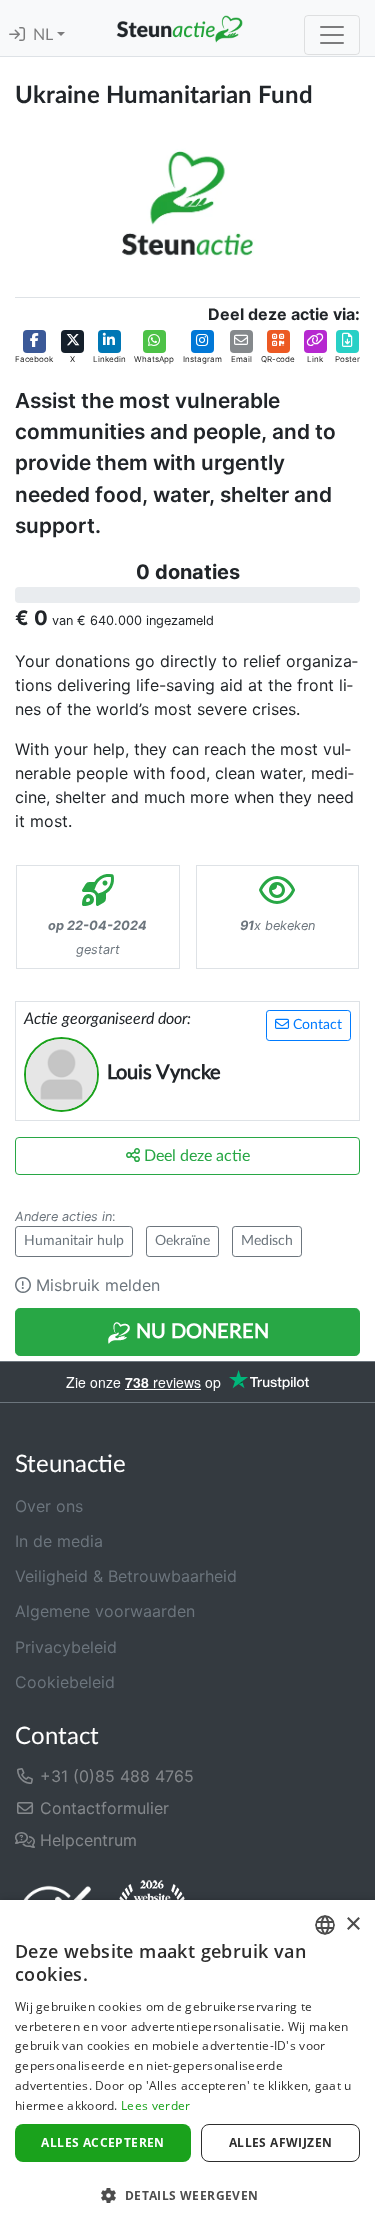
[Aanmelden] (17, 35)
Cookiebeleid (65, 1682)
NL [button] (45, 35)
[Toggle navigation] (332, 35)
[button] (34, 347)
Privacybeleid (66, 1647)
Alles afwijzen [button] (281, 2142)
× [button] (352, 1924)
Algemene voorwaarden (105, 1611)
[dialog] (187, 2065)
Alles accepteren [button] (102, 2142)
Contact (315, 1025)
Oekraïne (182, 1241)
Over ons (49, 1506)
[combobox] (325, 1925)
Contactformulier (102, 1808)
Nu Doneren (200, 1332)
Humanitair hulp (74, 1241)
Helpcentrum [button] (86, 1840)
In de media (59, 1541)
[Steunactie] (179, 28)
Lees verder (155, 2105)
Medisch (267, 1241)
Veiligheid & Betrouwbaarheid (126, 1576)
